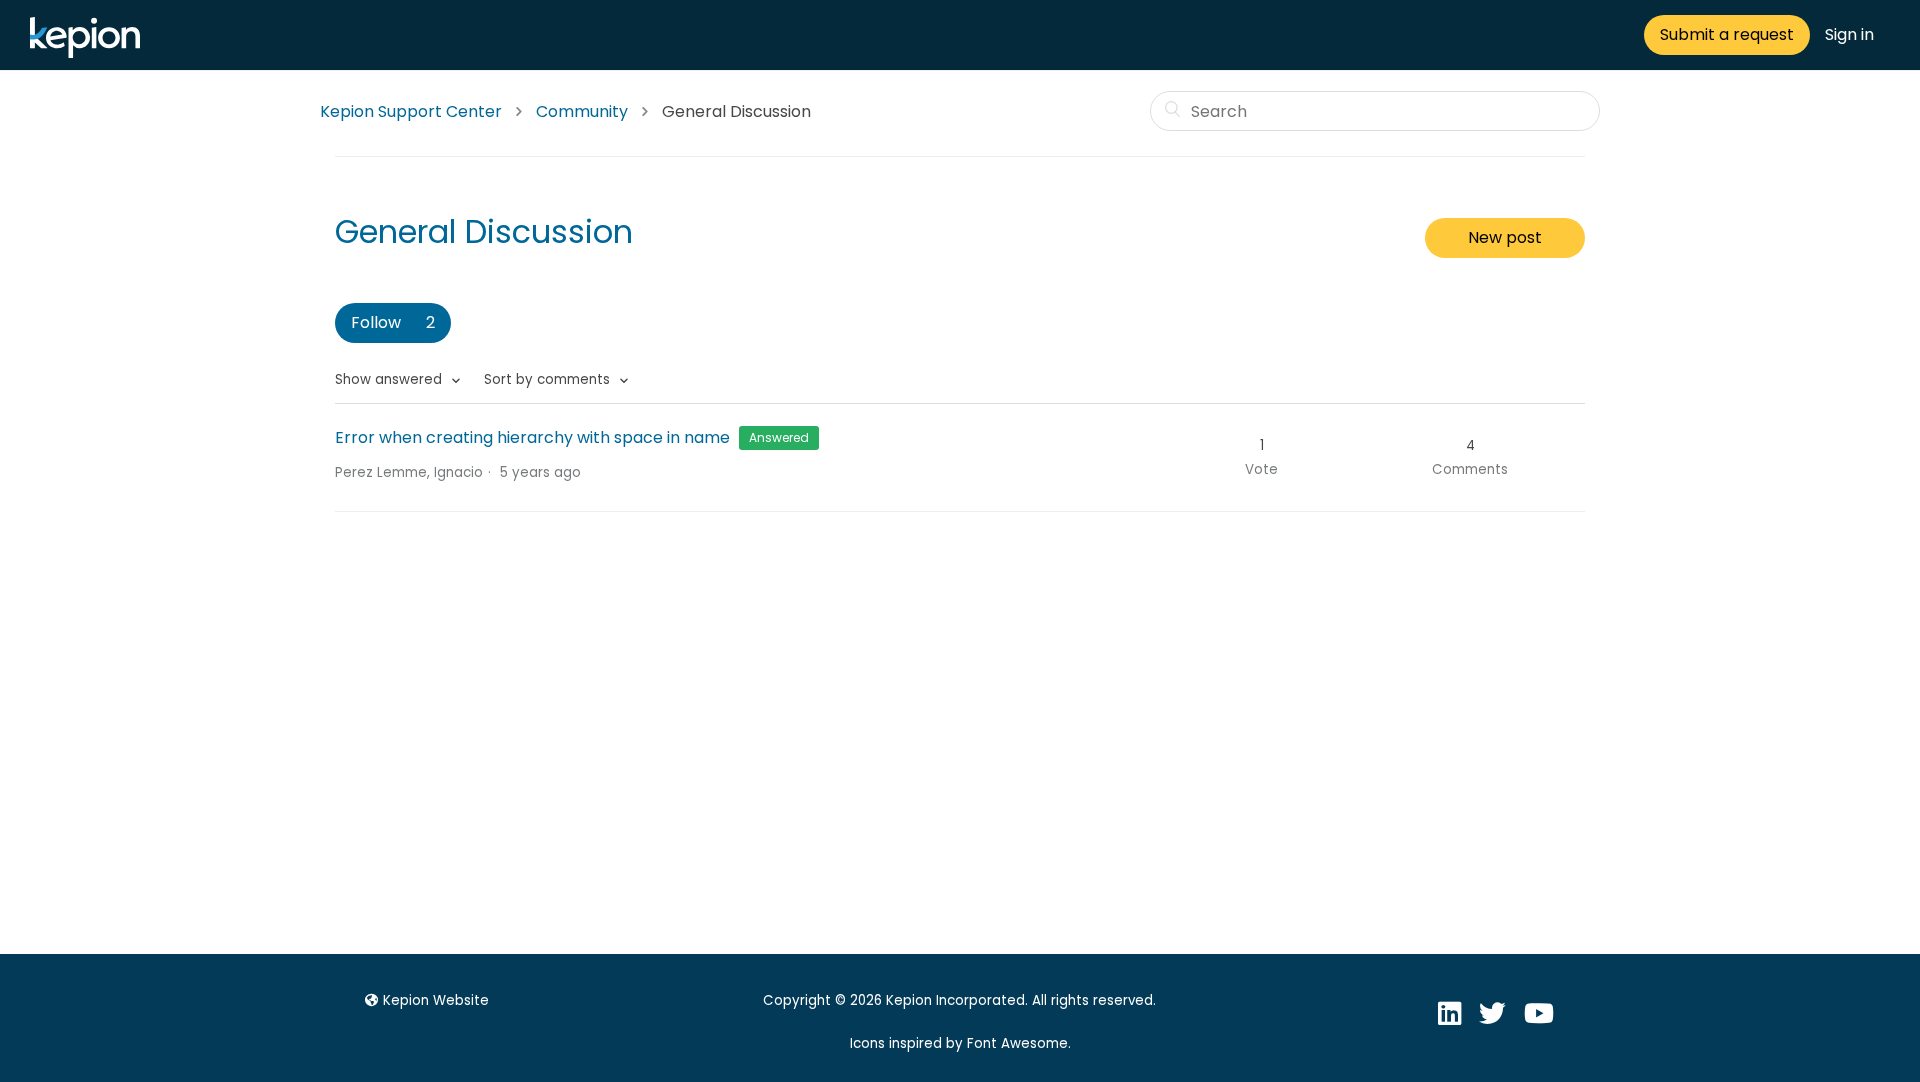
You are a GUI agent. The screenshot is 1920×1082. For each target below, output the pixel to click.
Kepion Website (436, 1000)
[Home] (90, 52)
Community (582, 111)
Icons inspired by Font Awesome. (960, 1043)
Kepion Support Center (411, 111)
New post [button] (1505, 237)
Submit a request (1727, 34)
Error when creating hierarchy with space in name (532, 437)
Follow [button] (376, 322)
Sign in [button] (1849, 34)
